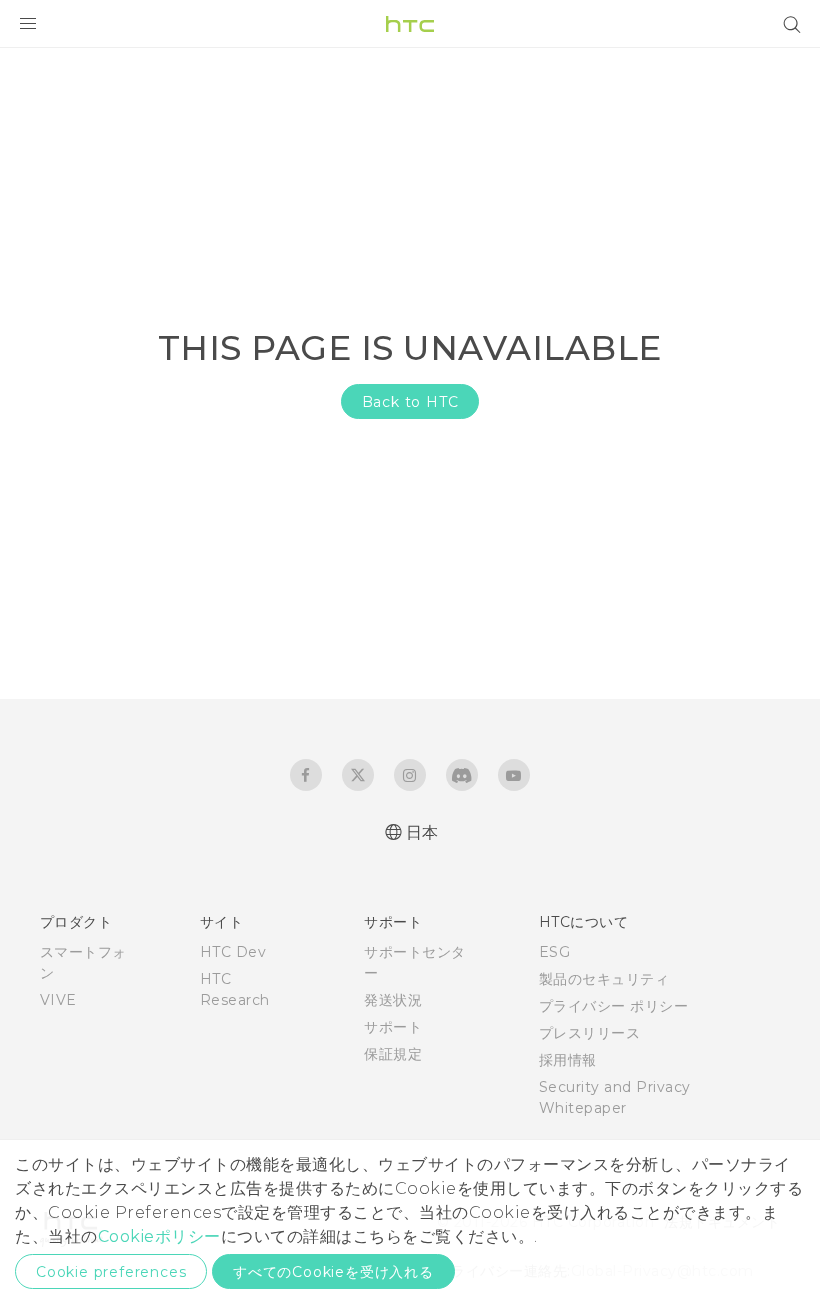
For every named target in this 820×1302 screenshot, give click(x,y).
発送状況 (393, 1000)
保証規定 (393, 1054)
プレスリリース (590, 1033)
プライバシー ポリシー (614, 1006)
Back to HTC (410, 402)
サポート (393, 1027)
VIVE (58, 1000)
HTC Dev (233, 952)
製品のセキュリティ (604, 979)
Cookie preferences (111, 1272)
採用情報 (568, 1060)
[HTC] (410, 24)
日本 (422, 832)
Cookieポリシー (159, 1236)
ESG (555, 952)
